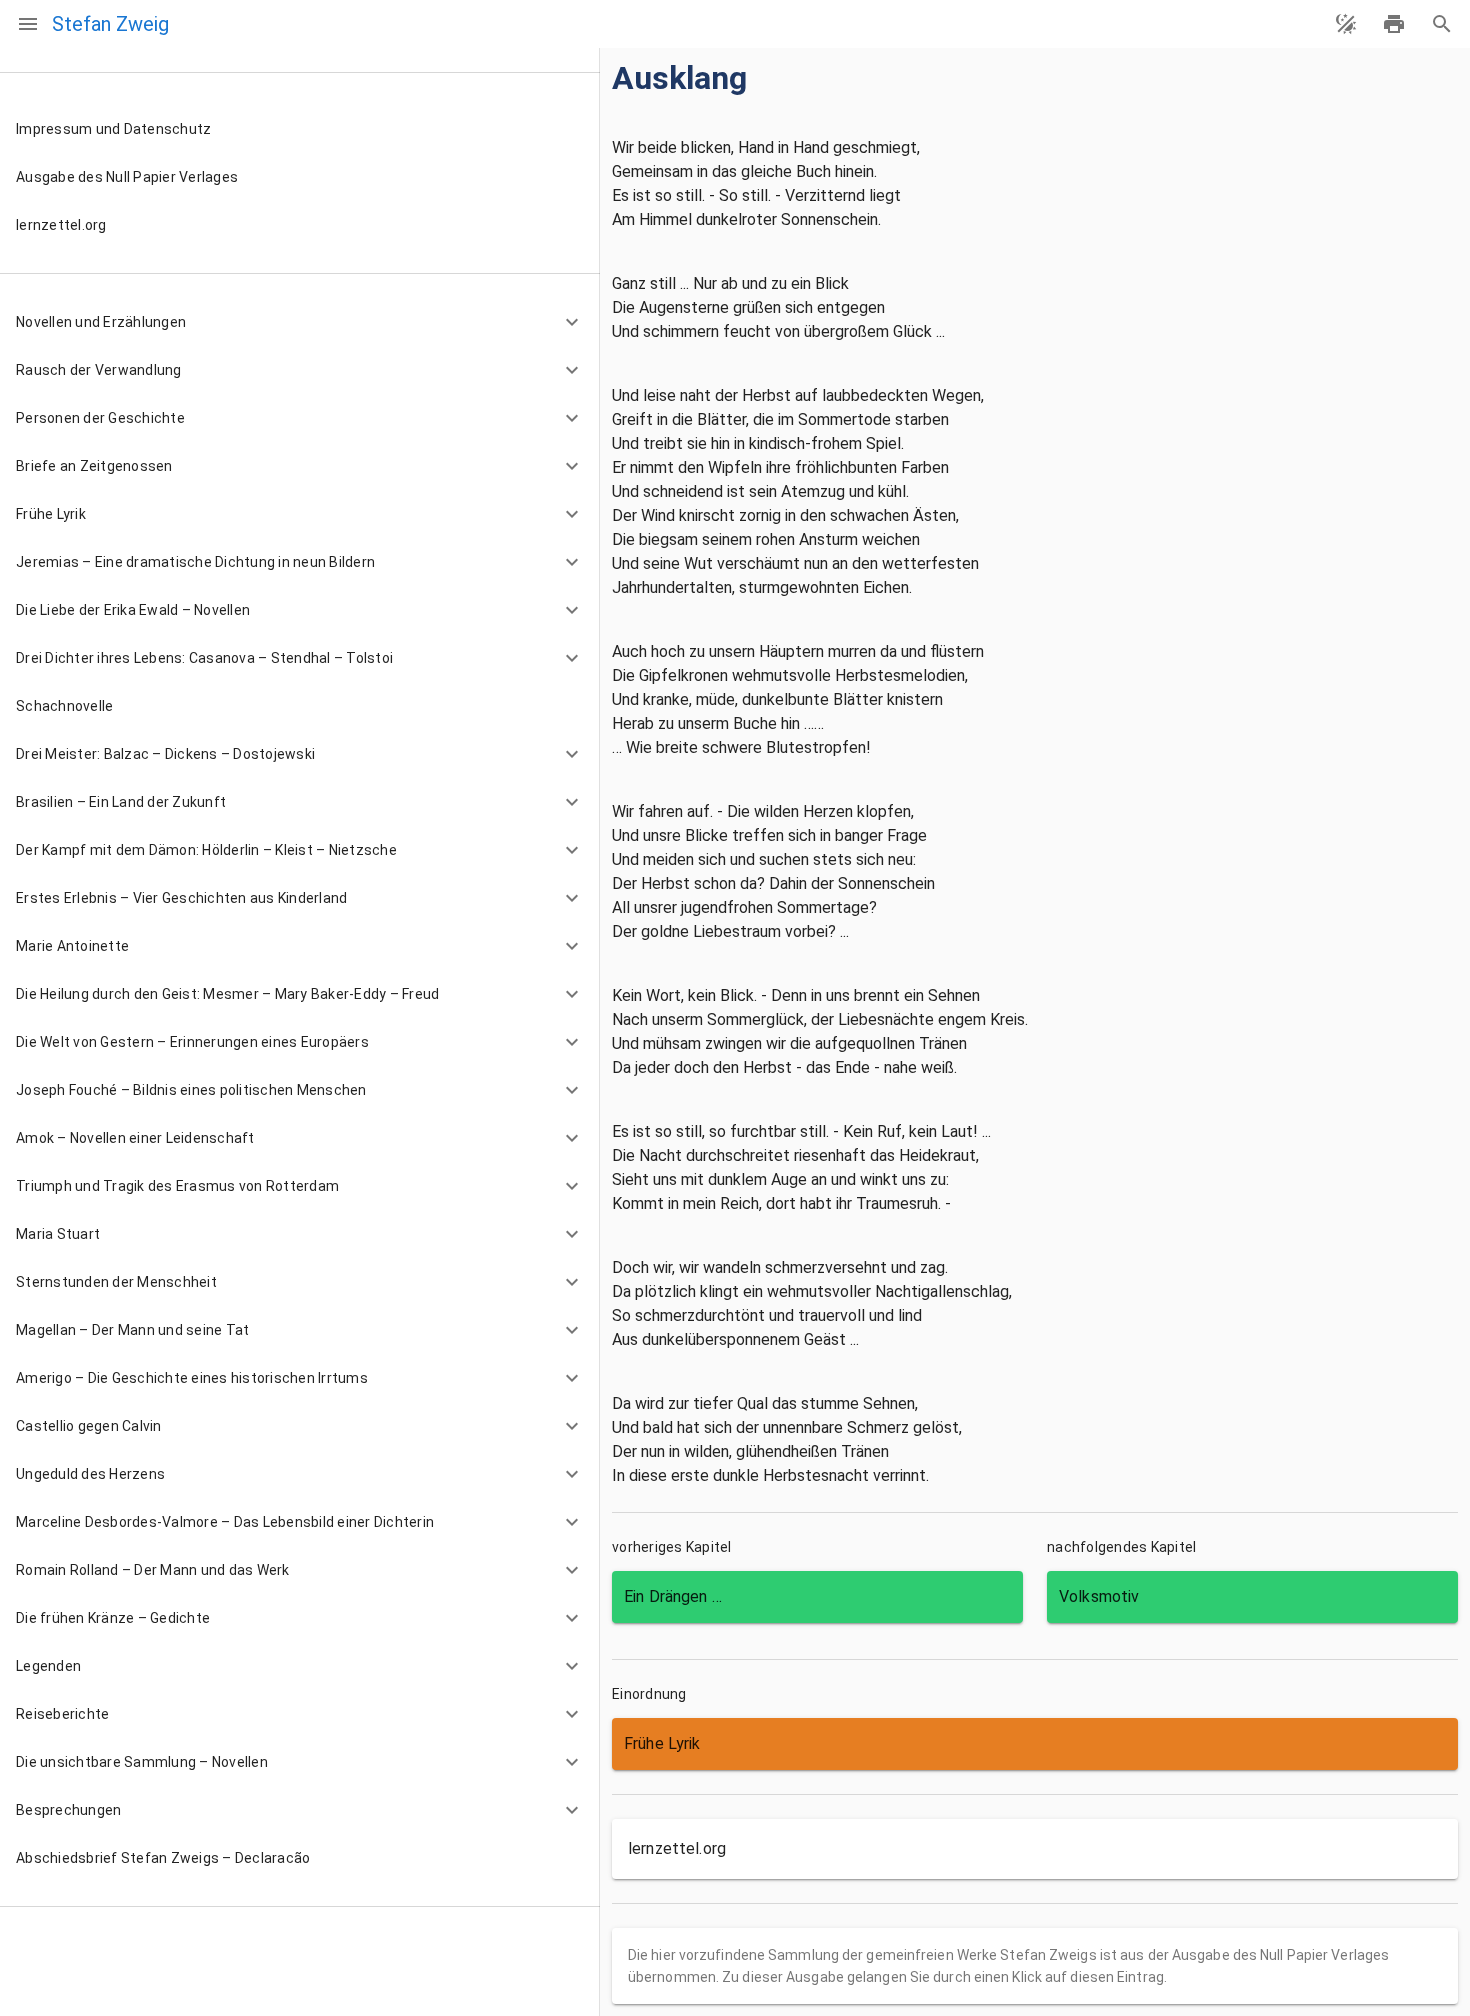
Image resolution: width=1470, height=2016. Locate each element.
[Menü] (28, 24)
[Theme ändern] (1346, 24)
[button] (300, 322)
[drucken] (1394, 24)
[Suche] (1442, 24)
